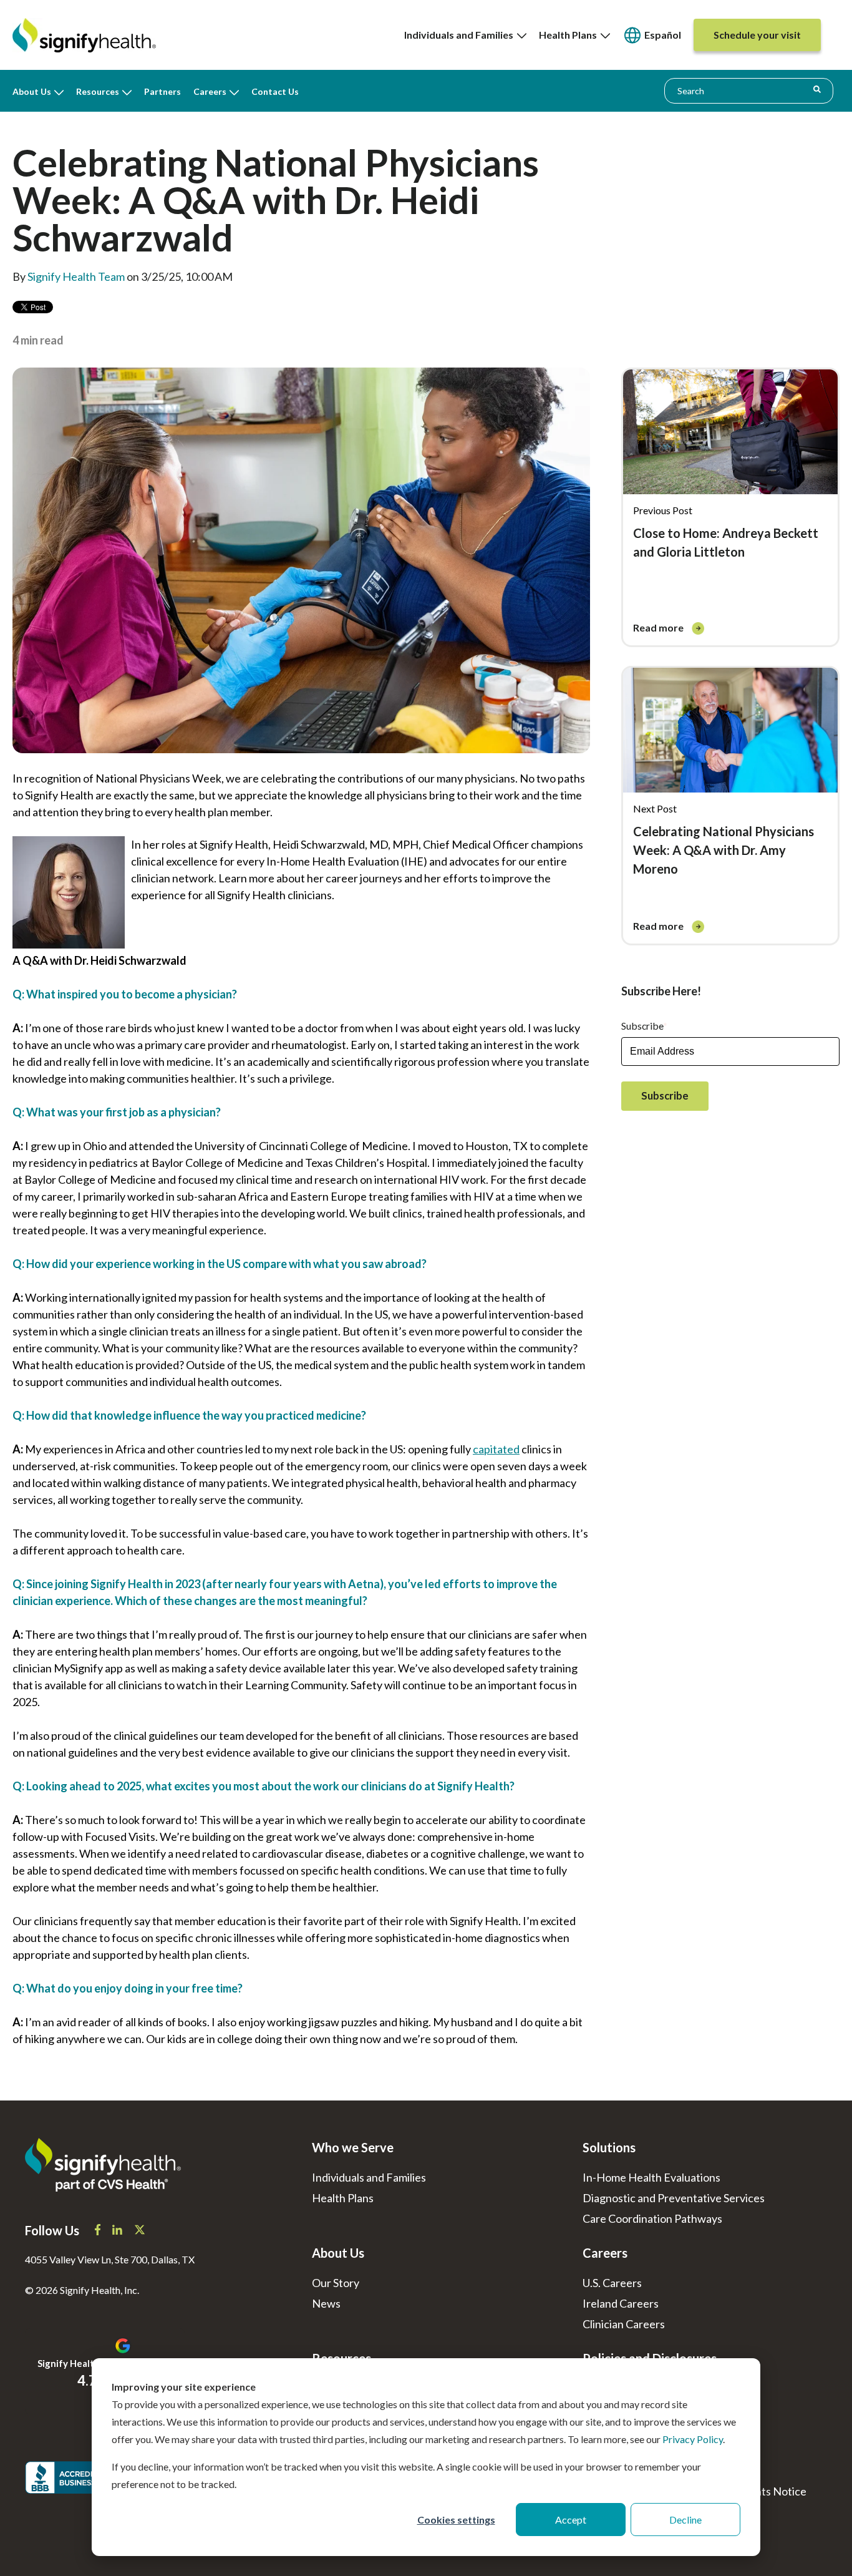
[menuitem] (652, 35)
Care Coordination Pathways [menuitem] (652, 2218)
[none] (465, 35)
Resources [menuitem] (98, 91)
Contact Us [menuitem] (275, 91)
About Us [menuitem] (32, 91)
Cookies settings (456, 2520)
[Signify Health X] (140, 2231)
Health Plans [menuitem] (570, 35)
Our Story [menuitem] (336, 2283)
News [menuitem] (326, 2303)
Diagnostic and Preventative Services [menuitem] (674, 2198)
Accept (571, 2520)
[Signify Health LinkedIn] (118, 2231)
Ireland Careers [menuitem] (621, 2303)
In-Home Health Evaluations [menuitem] (651, 2177)
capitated (496, 1449)
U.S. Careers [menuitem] (612, 2283)
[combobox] (749, 90)
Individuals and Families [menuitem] (461, 35)
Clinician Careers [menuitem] (624, 2324)
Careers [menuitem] (210, 91)
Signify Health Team (76, 276)
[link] (730, 485)
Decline (685, 2520)
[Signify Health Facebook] (99, 2231)
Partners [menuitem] (162, 91)
